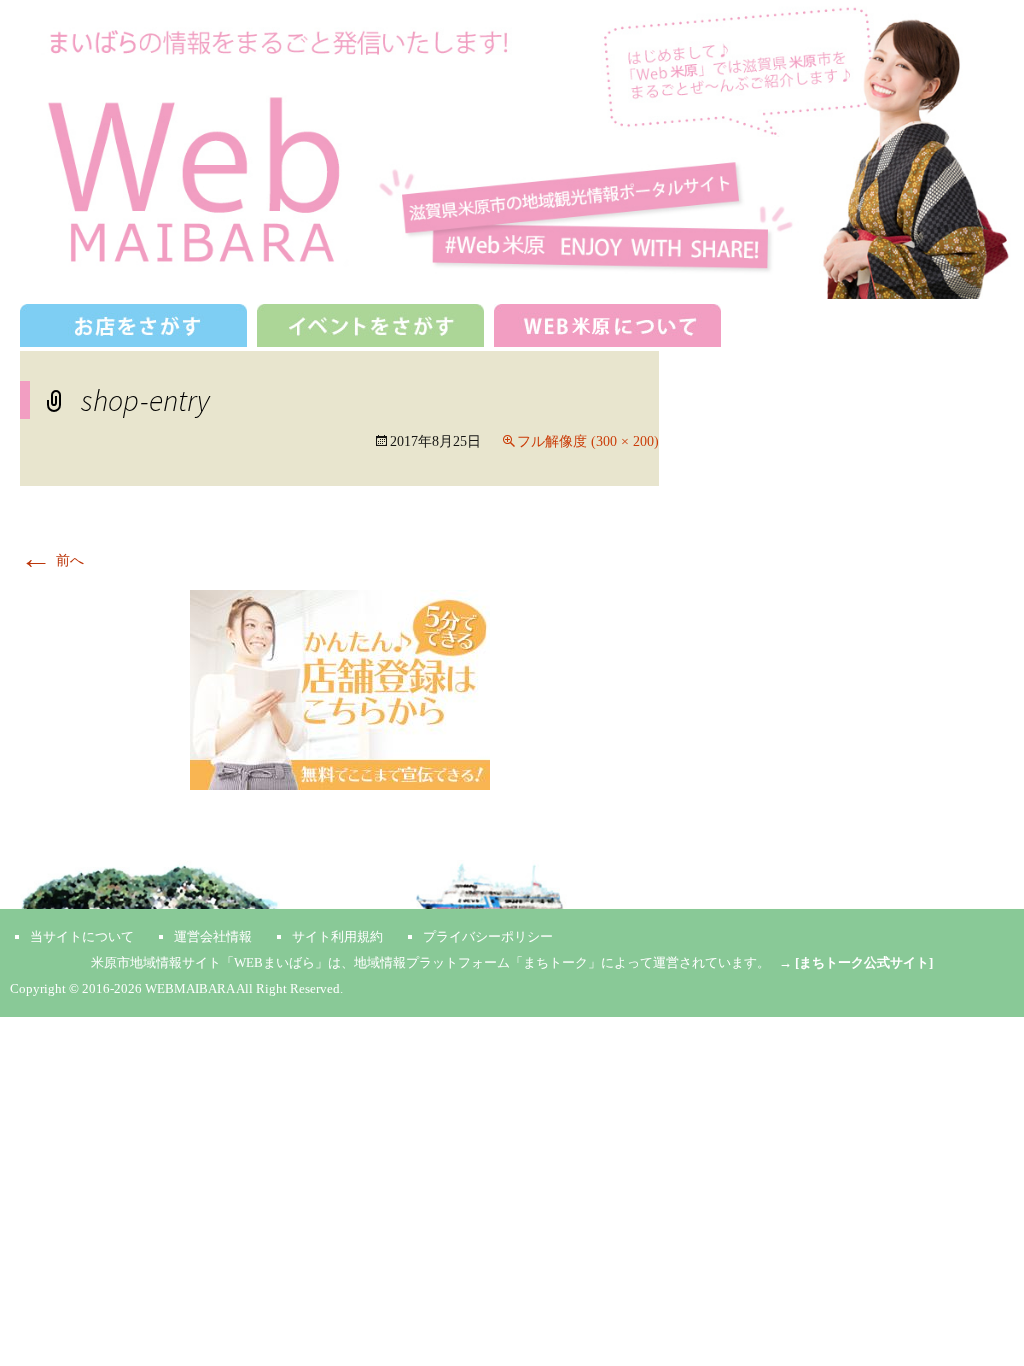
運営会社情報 (213, 936)
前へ (52, 560)
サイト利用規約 (337, 936)
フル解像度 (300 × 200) (588, 441)
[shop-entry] (340, 689)
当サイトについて (82, 936)
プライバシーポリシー (488, 936)
